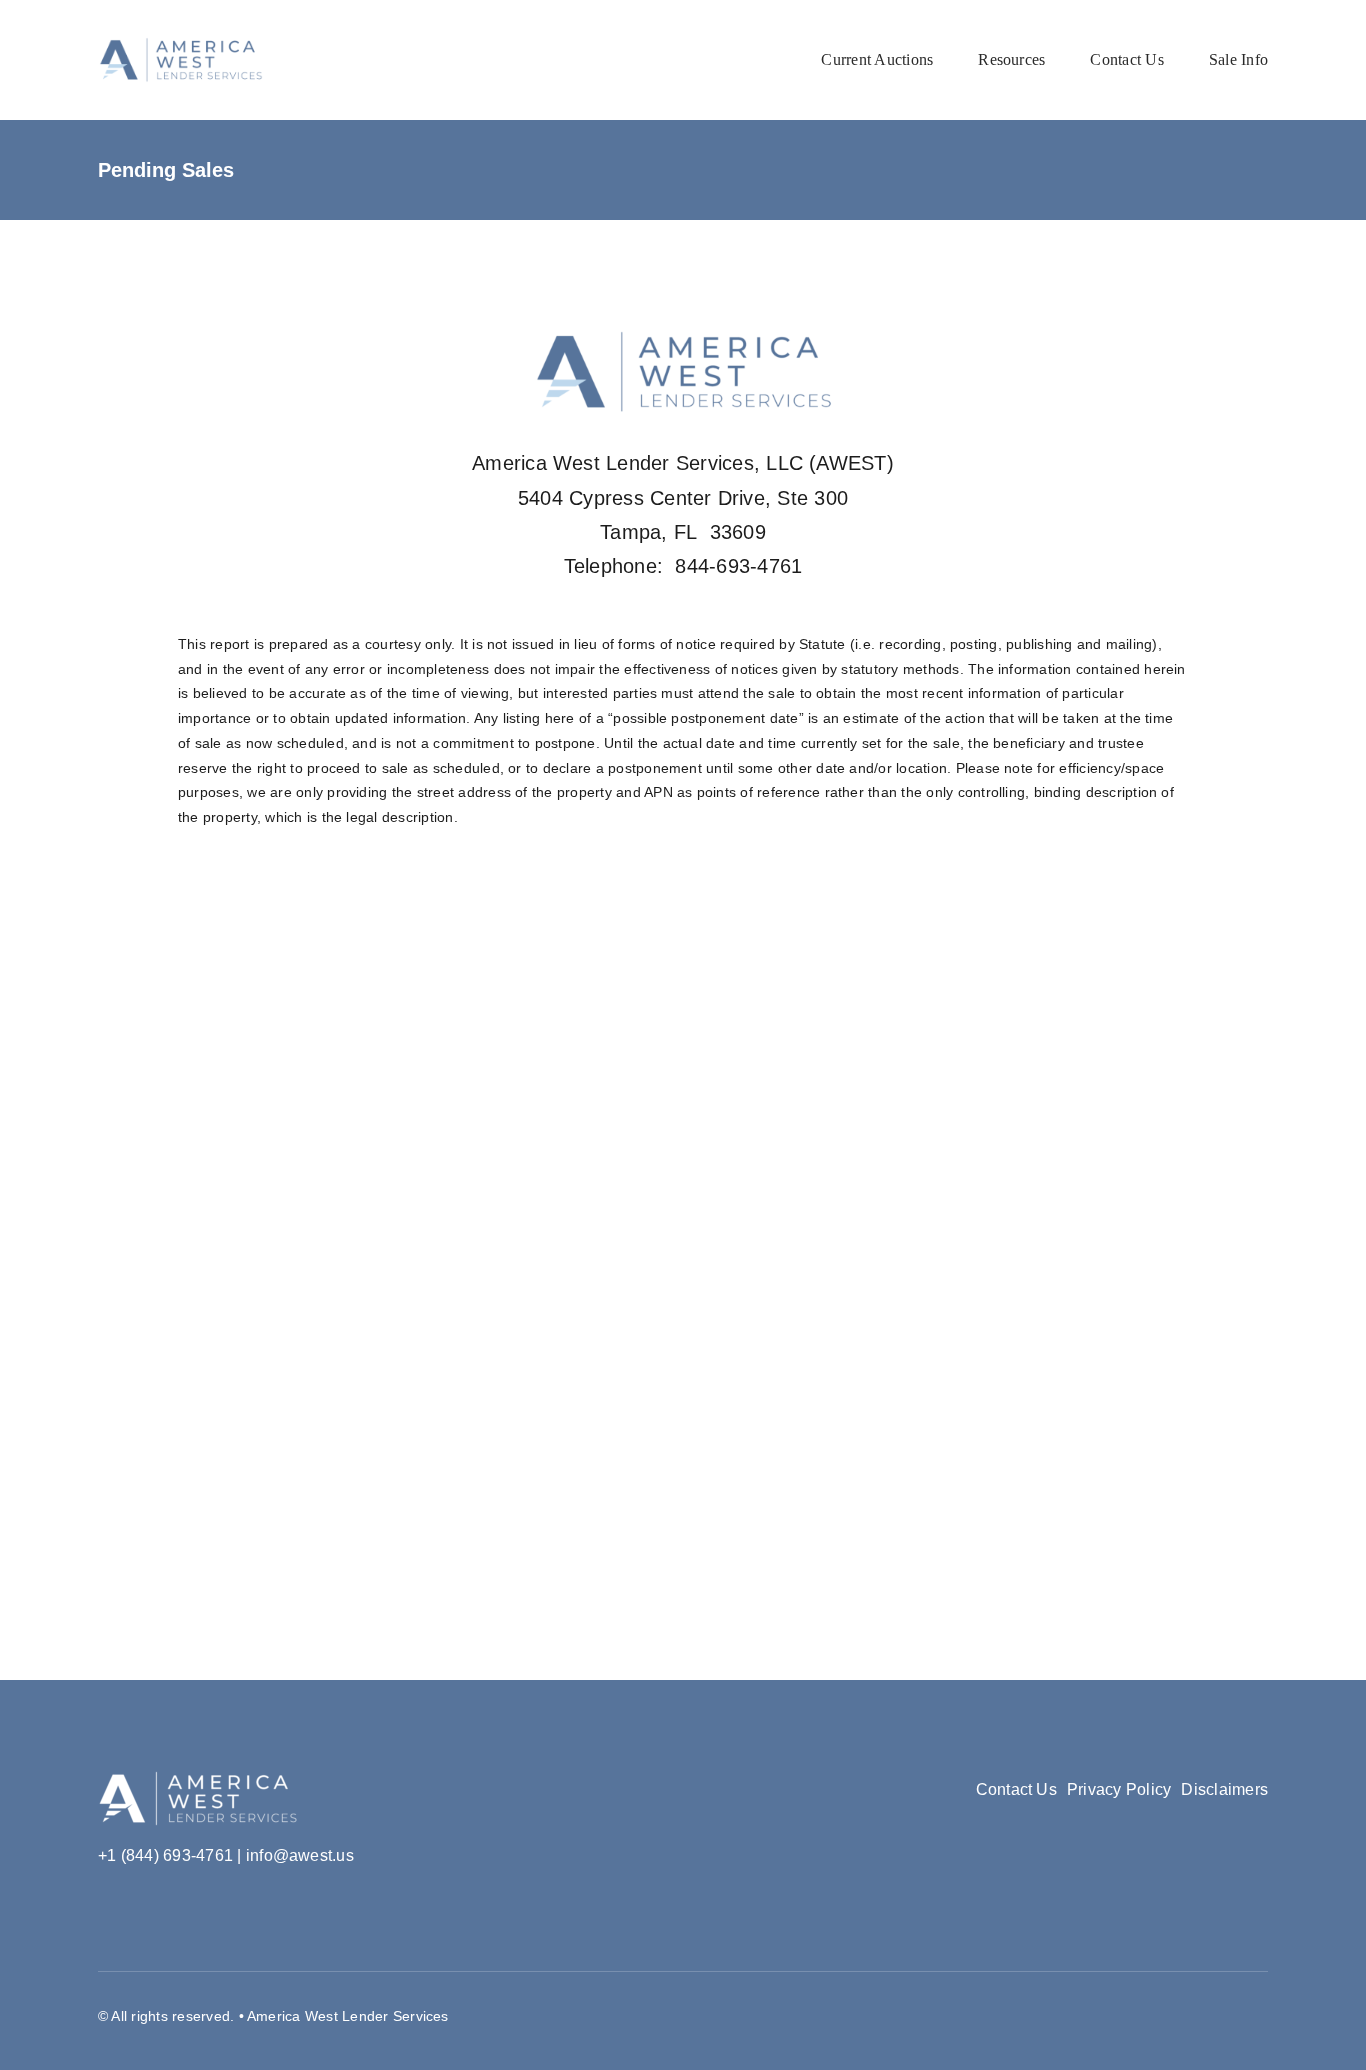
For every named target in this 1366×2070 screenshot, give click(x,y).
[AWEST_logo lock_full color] (180, 44)
